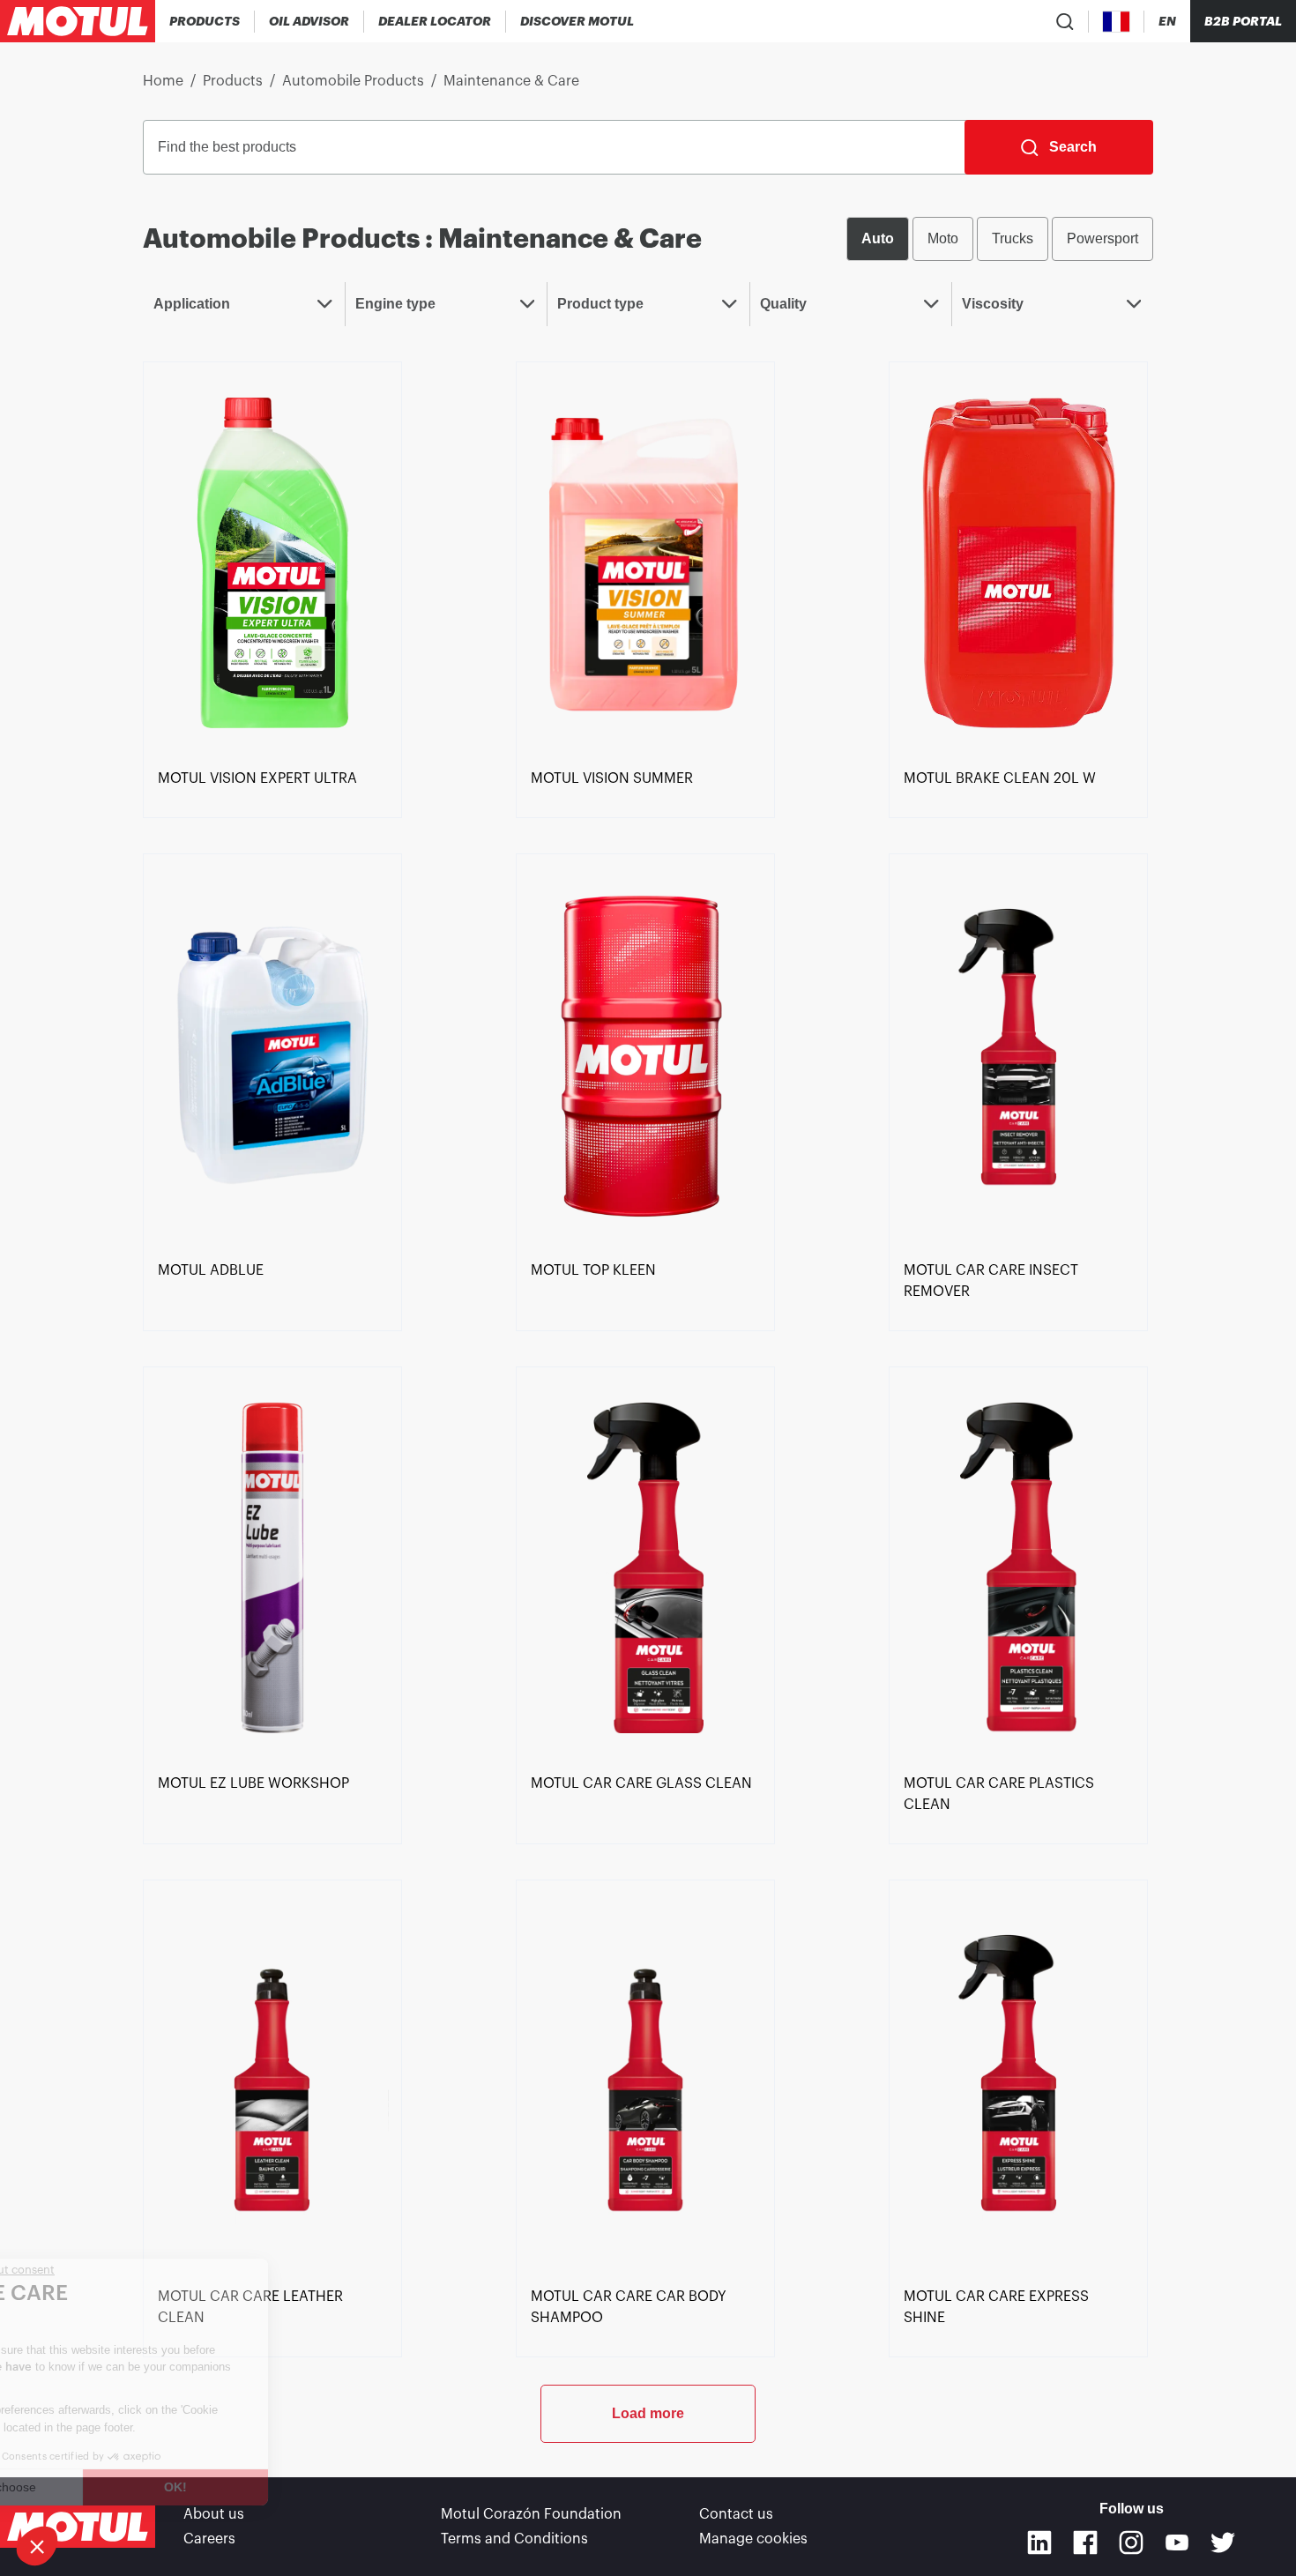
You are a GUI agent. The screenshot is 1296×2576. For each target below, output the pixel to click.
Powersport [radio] (1102, 238)
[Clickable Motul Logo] (78, 21)
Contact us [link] (736, 2514)
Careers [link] (209, 2539)
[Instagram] (1131, 2542)
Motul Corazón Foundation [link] (531, 2514)
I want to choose (110, 2487)
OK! (295, 2487)
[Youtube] (1177, 2542)
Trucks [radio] (1013, 238)
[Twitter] (1223, 2542)
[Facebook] (1085, 2542)
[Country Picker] (1117, 22)
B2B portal (1243, 21)
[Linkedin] (1039, 2542)
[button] (37, 2546)
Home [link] (163, 81)
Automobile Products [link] (353, 81)
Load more (648, 2413)
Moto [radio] (943, 238)
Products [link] (233, 81)
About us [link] (214, 2514)
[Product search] (1065, 21)
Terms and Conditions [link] (514, 2539)
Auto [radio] (878, 238)
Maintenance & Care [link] (511, 81)
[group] (1000, 239)
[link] (272, 562)
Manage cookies (753, 2539)
